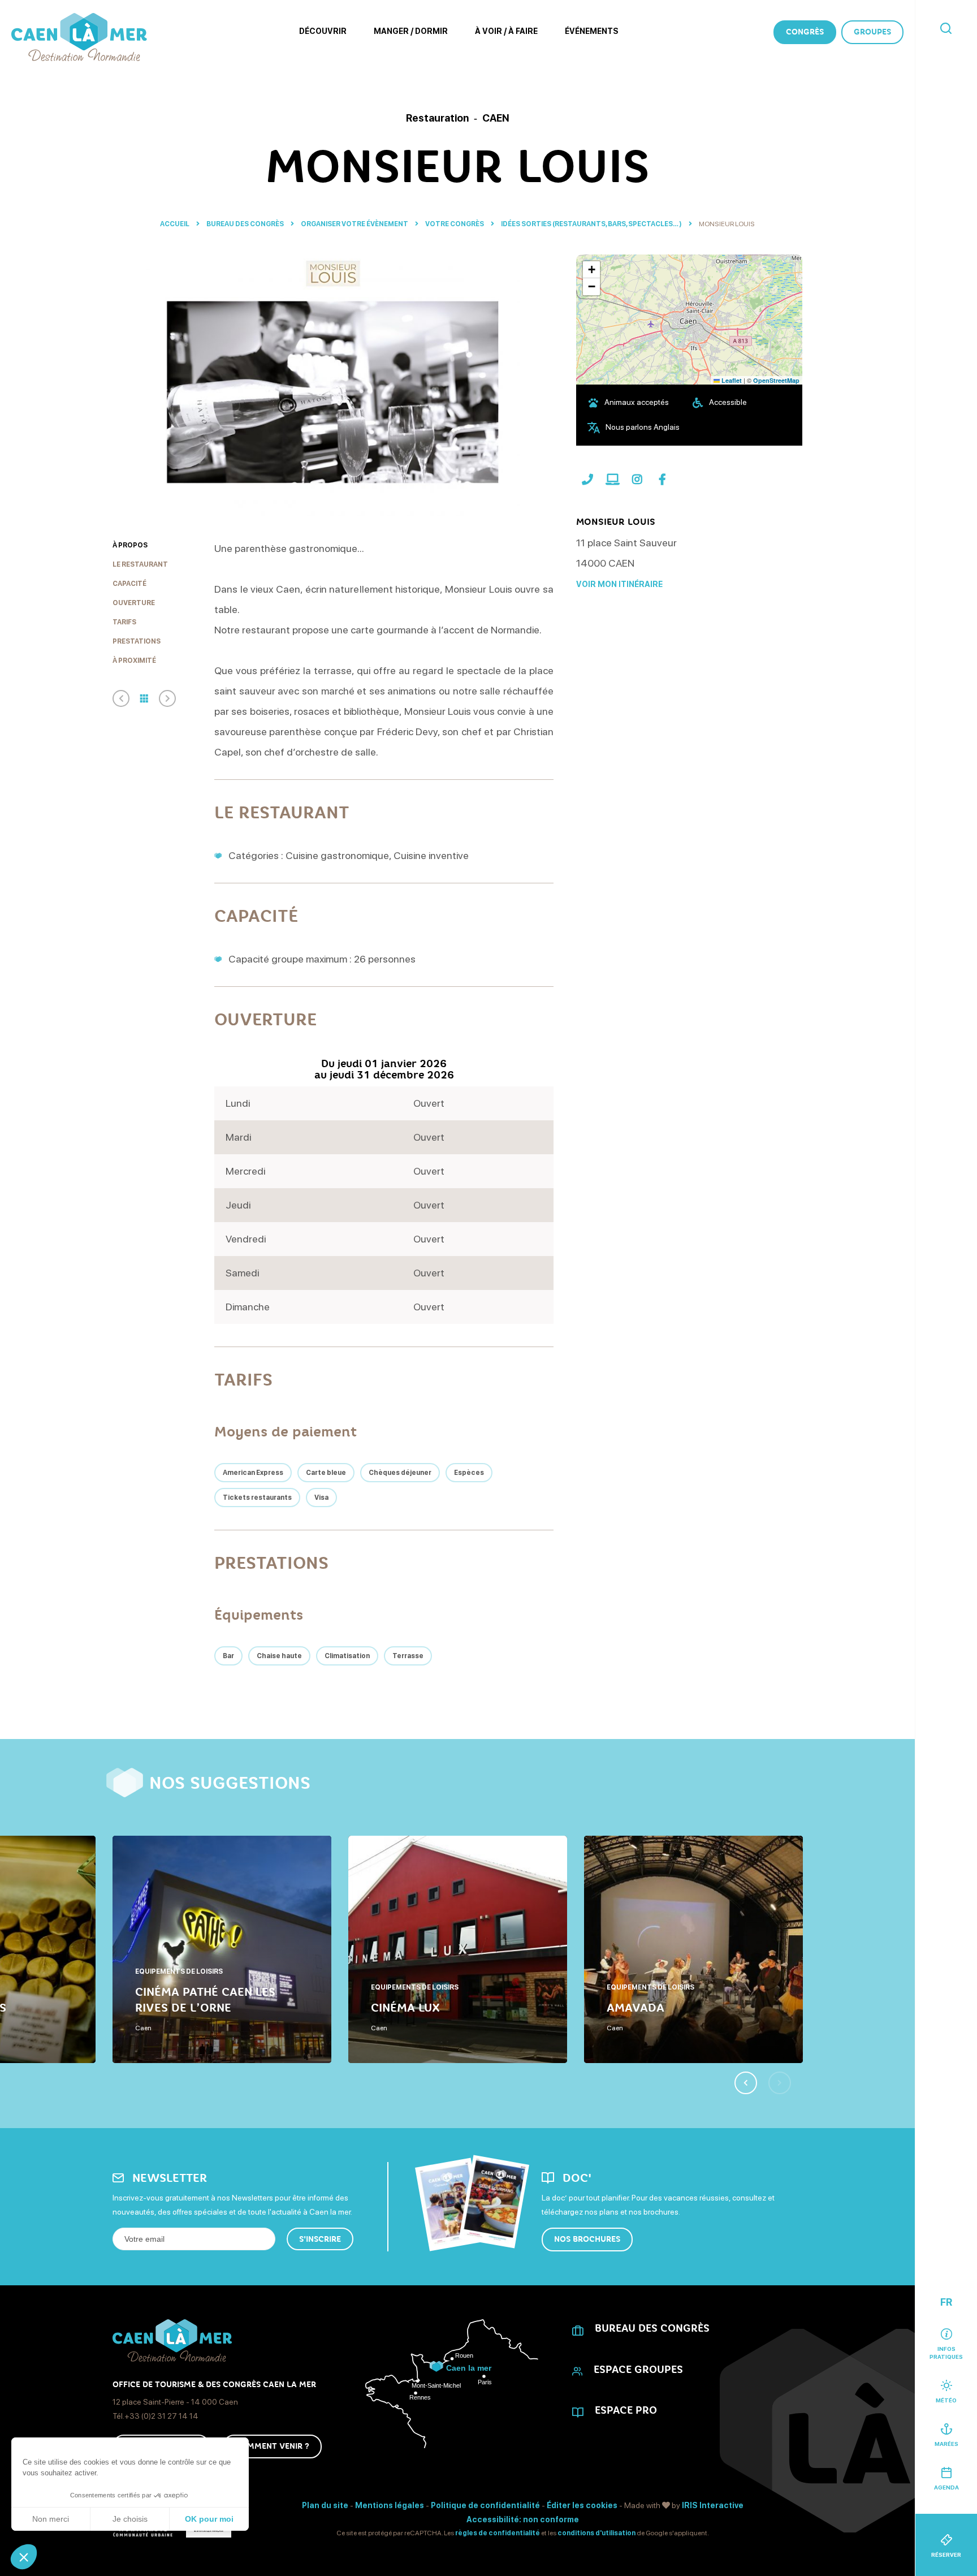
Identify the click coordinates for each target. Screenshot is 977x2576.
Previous (746, 2083)
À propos (130, 545)
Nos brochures (587, 2239)
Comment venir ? (272, 2446)
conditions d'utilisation (596, 2533)
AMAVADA (636, 2008)
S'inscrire (320, 2239)
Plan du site (325, 2505)
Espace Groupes (638, 2370)
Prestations (137, 641)
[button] (24, 2557)
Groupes (872, 32)
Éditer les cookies (582, 2505)
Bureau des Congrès (246, 224)
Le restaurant (140, 564)
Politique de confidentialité (485, 2505)
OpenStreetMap (776, 380)
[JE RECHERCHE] (946, 29)
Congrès (805, 32)
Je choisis (130, 2519)
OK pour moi (209, 2519)
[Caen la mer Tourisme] (79, 37)
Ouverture (134, 603)
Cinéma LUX (405, 2008)
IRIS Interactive (713, 2505)
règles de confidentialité (498, 2533)
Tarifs (124, 622)
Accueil (175, 224)
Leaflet (731, 380)
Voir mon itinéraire (619, 584)
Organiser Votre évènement (355, 224)
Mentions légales (390, 2505)
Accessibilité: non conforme (523, 2519)
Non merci (51, 2519)
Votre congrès (455, 224)
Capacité (129, 584)
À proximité (134, 661)
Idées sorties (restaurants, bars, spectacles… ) (592, 224)
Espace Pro (626, 2410)
